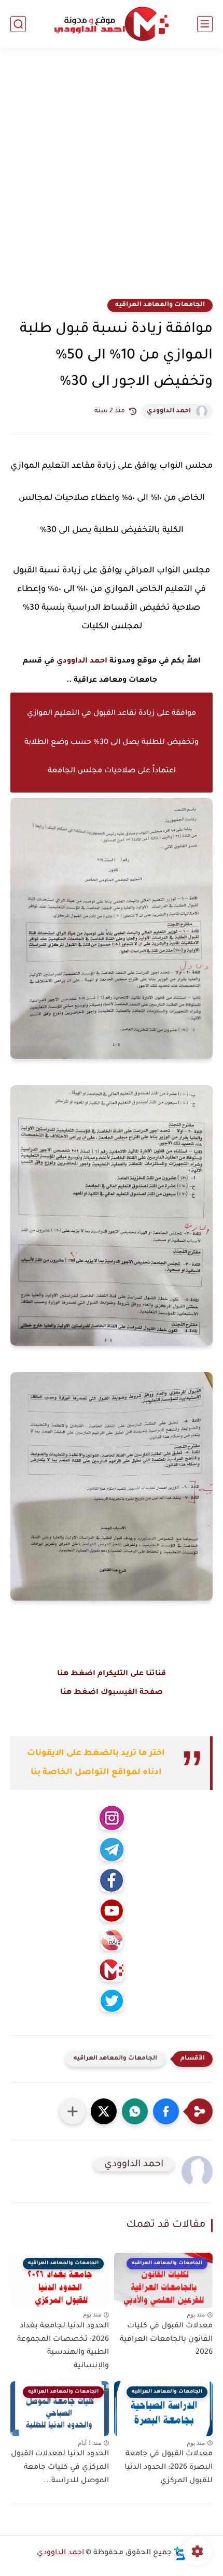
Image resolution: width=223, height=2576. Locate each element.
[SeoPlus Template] (180, 2553)
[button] (166, 2111)
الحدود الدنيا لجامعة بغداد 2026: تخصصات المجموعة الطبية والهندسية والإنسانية (63, 2346)
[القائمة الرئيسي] (205, 24)
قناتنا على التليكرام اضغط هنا (112, 1674)
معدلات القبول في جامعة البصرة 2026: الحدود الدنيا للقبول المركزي (169, 2467)
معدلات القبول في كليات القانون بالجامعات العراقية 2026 (166, 2340)
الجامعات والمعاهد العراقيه (160, 305)
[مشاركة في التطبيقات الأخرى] (73, 2111)
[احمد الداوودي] (111, 24)
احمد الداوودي (169, 411)
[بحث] (18, 24)
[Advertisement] (112, 180)
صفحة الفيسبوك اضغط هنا (112, 1693)
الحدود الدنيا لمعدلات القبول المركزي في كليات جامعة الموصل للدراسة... (60, 2467)
